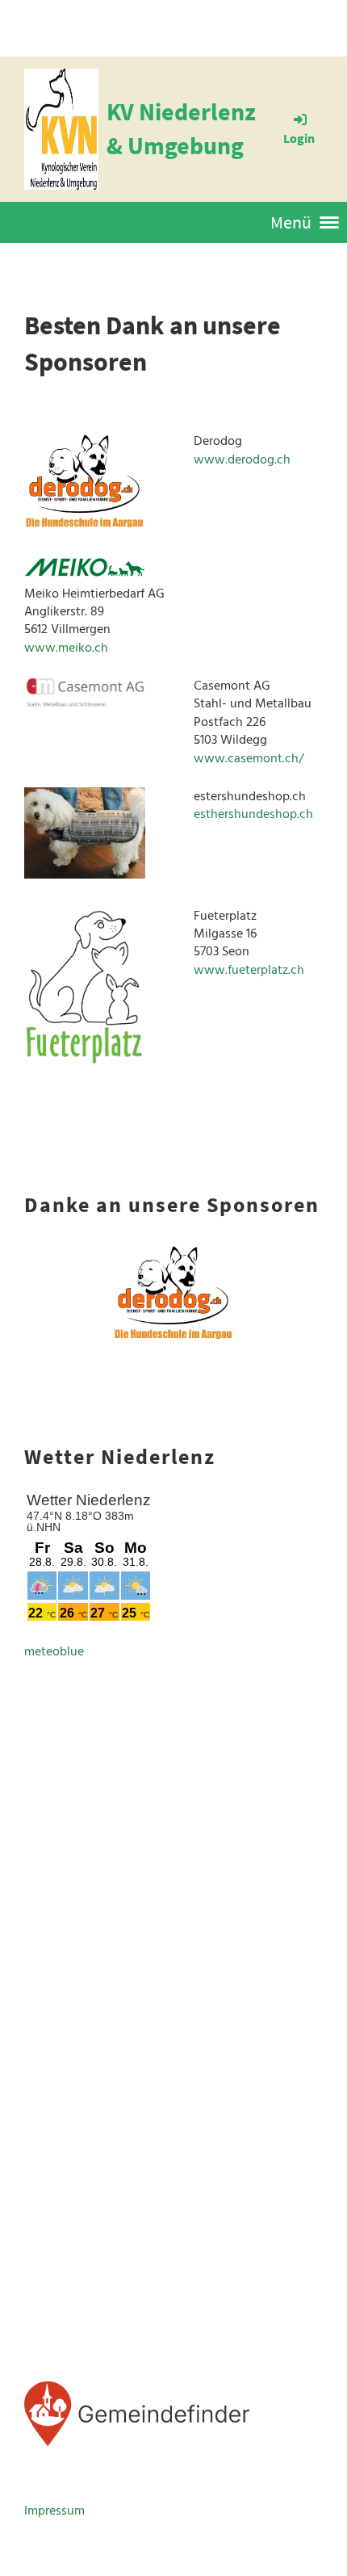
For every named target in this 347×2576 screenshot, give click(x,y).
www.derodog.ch (242, 459)
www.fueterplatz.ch (249, 970)
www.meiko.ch (66, 648)
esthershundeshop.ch (253, 814)
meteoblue (54, 1651)
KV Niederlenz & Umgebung (181, 128)
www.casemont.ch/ (249, 758)
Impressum (54, 2511)
